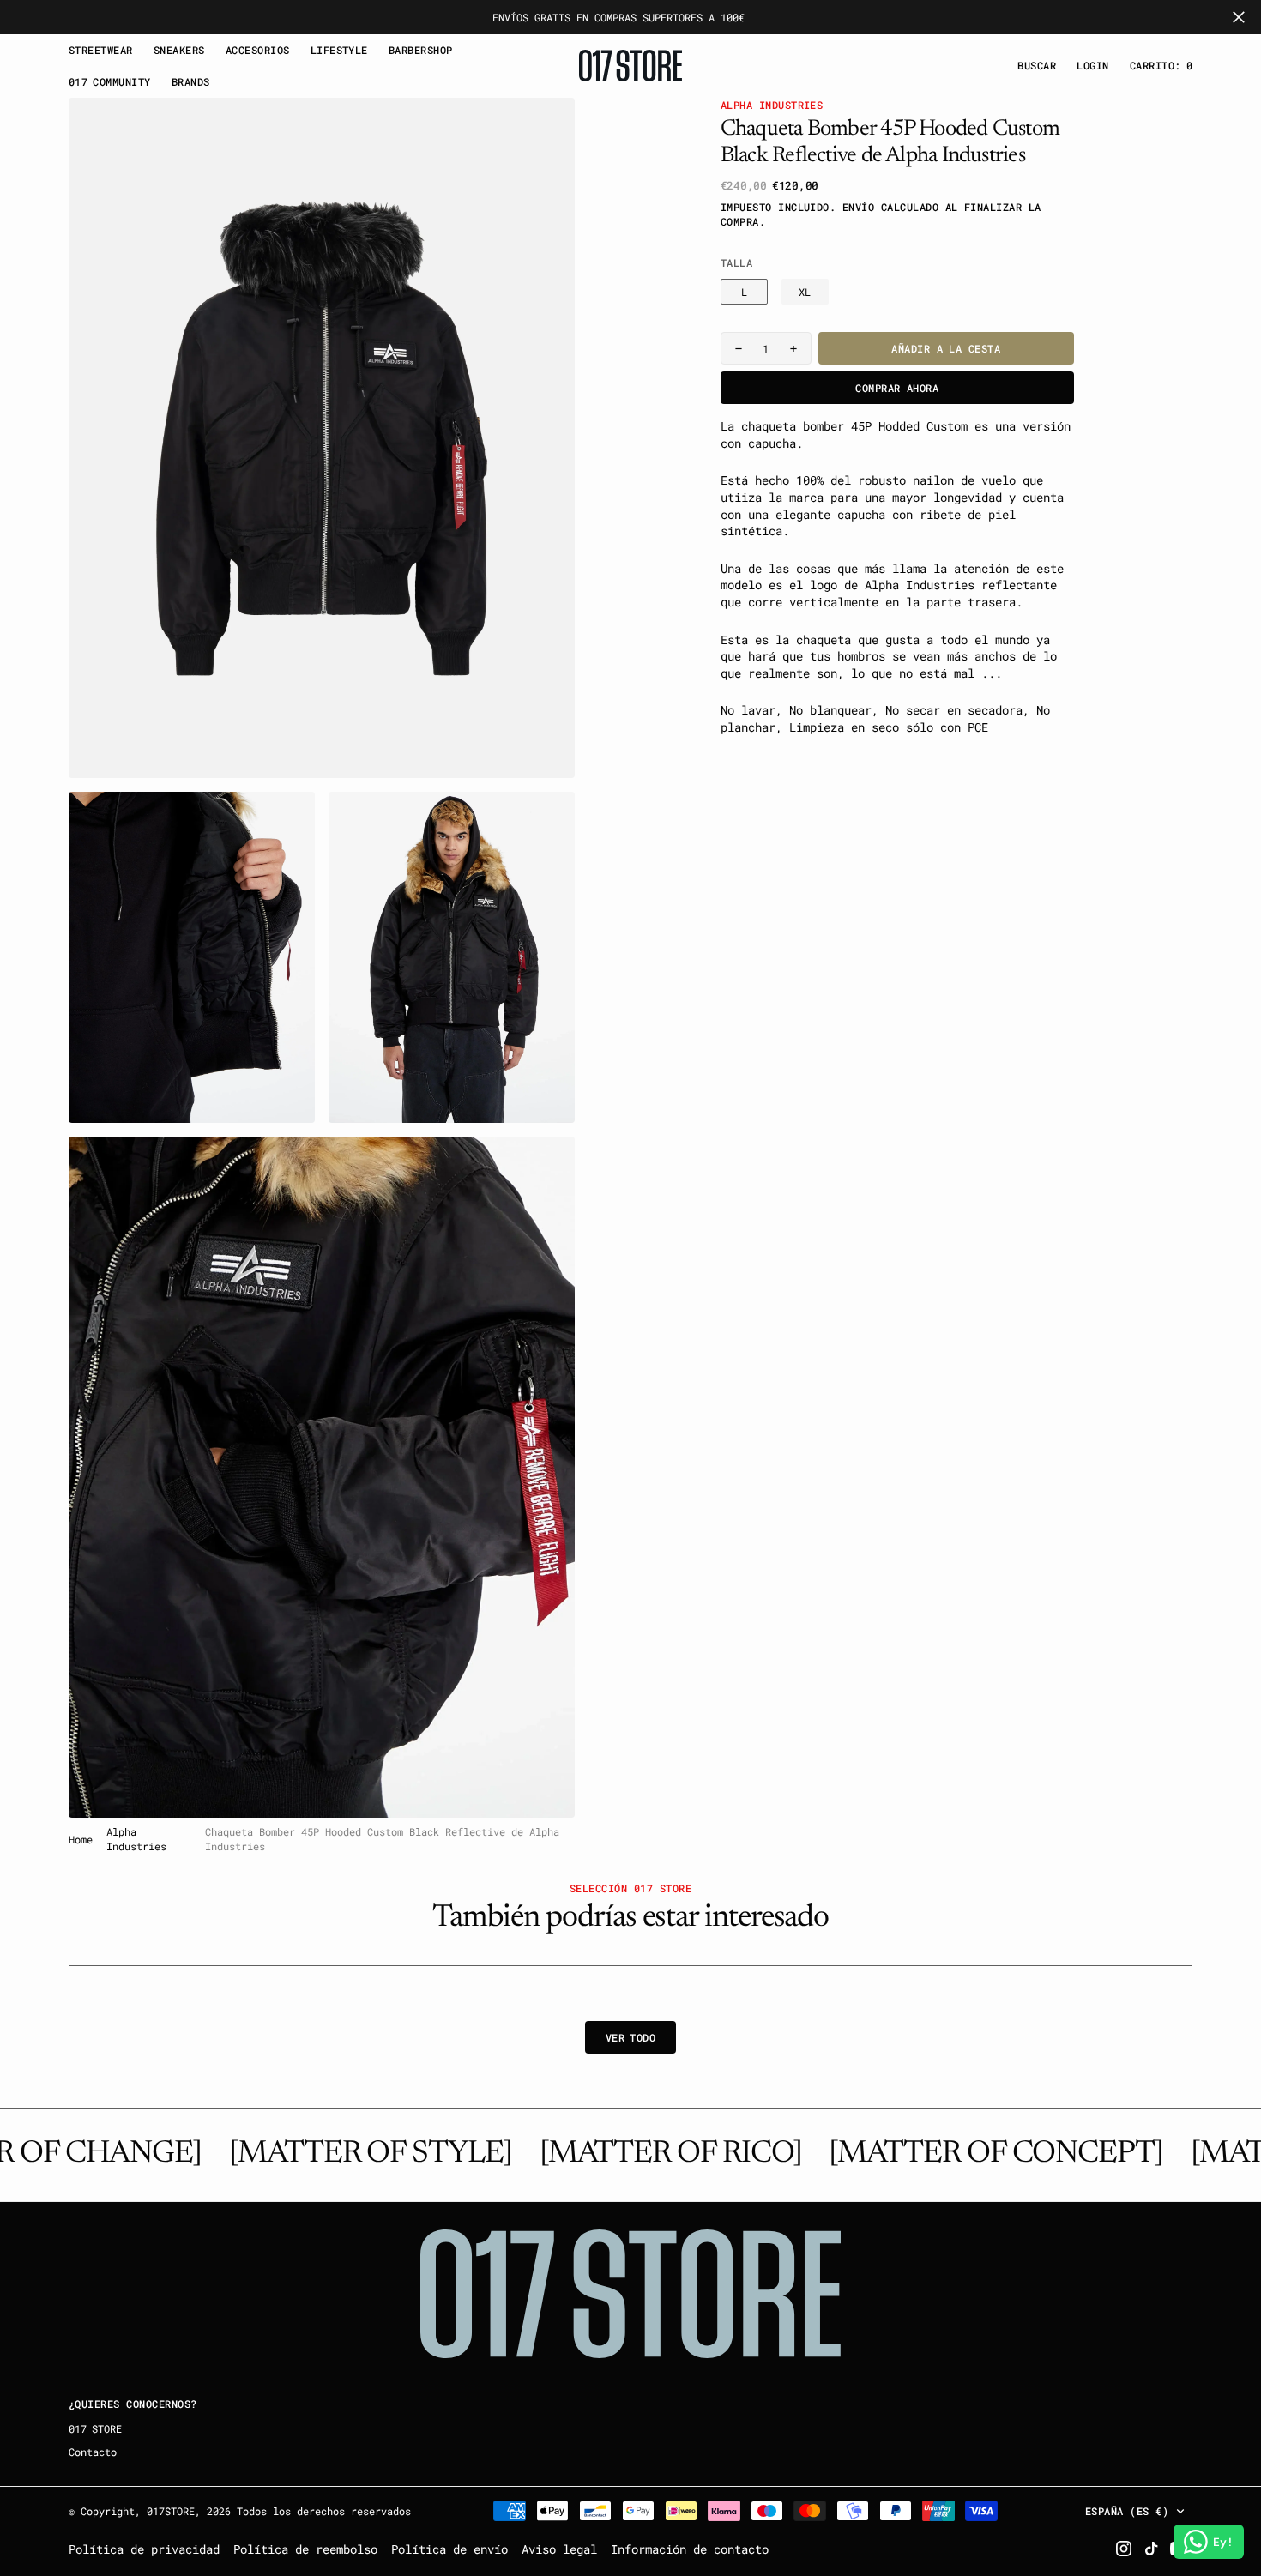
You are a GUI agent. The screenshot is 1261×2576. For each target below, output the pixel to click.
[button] (1092, 66)
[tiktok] (1151, 2549)
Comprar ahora (897, 388)
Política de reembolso (305, 2549)
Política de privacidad (144, 2549)
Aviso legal (559, 2549)
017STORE (171, 2511)
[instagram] (1124, 2549)
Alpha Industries (136, 1839)
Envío (858, 207)
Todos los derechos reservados (324, 2511)
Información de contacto (690, 2549)
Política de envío (449, 2549)
